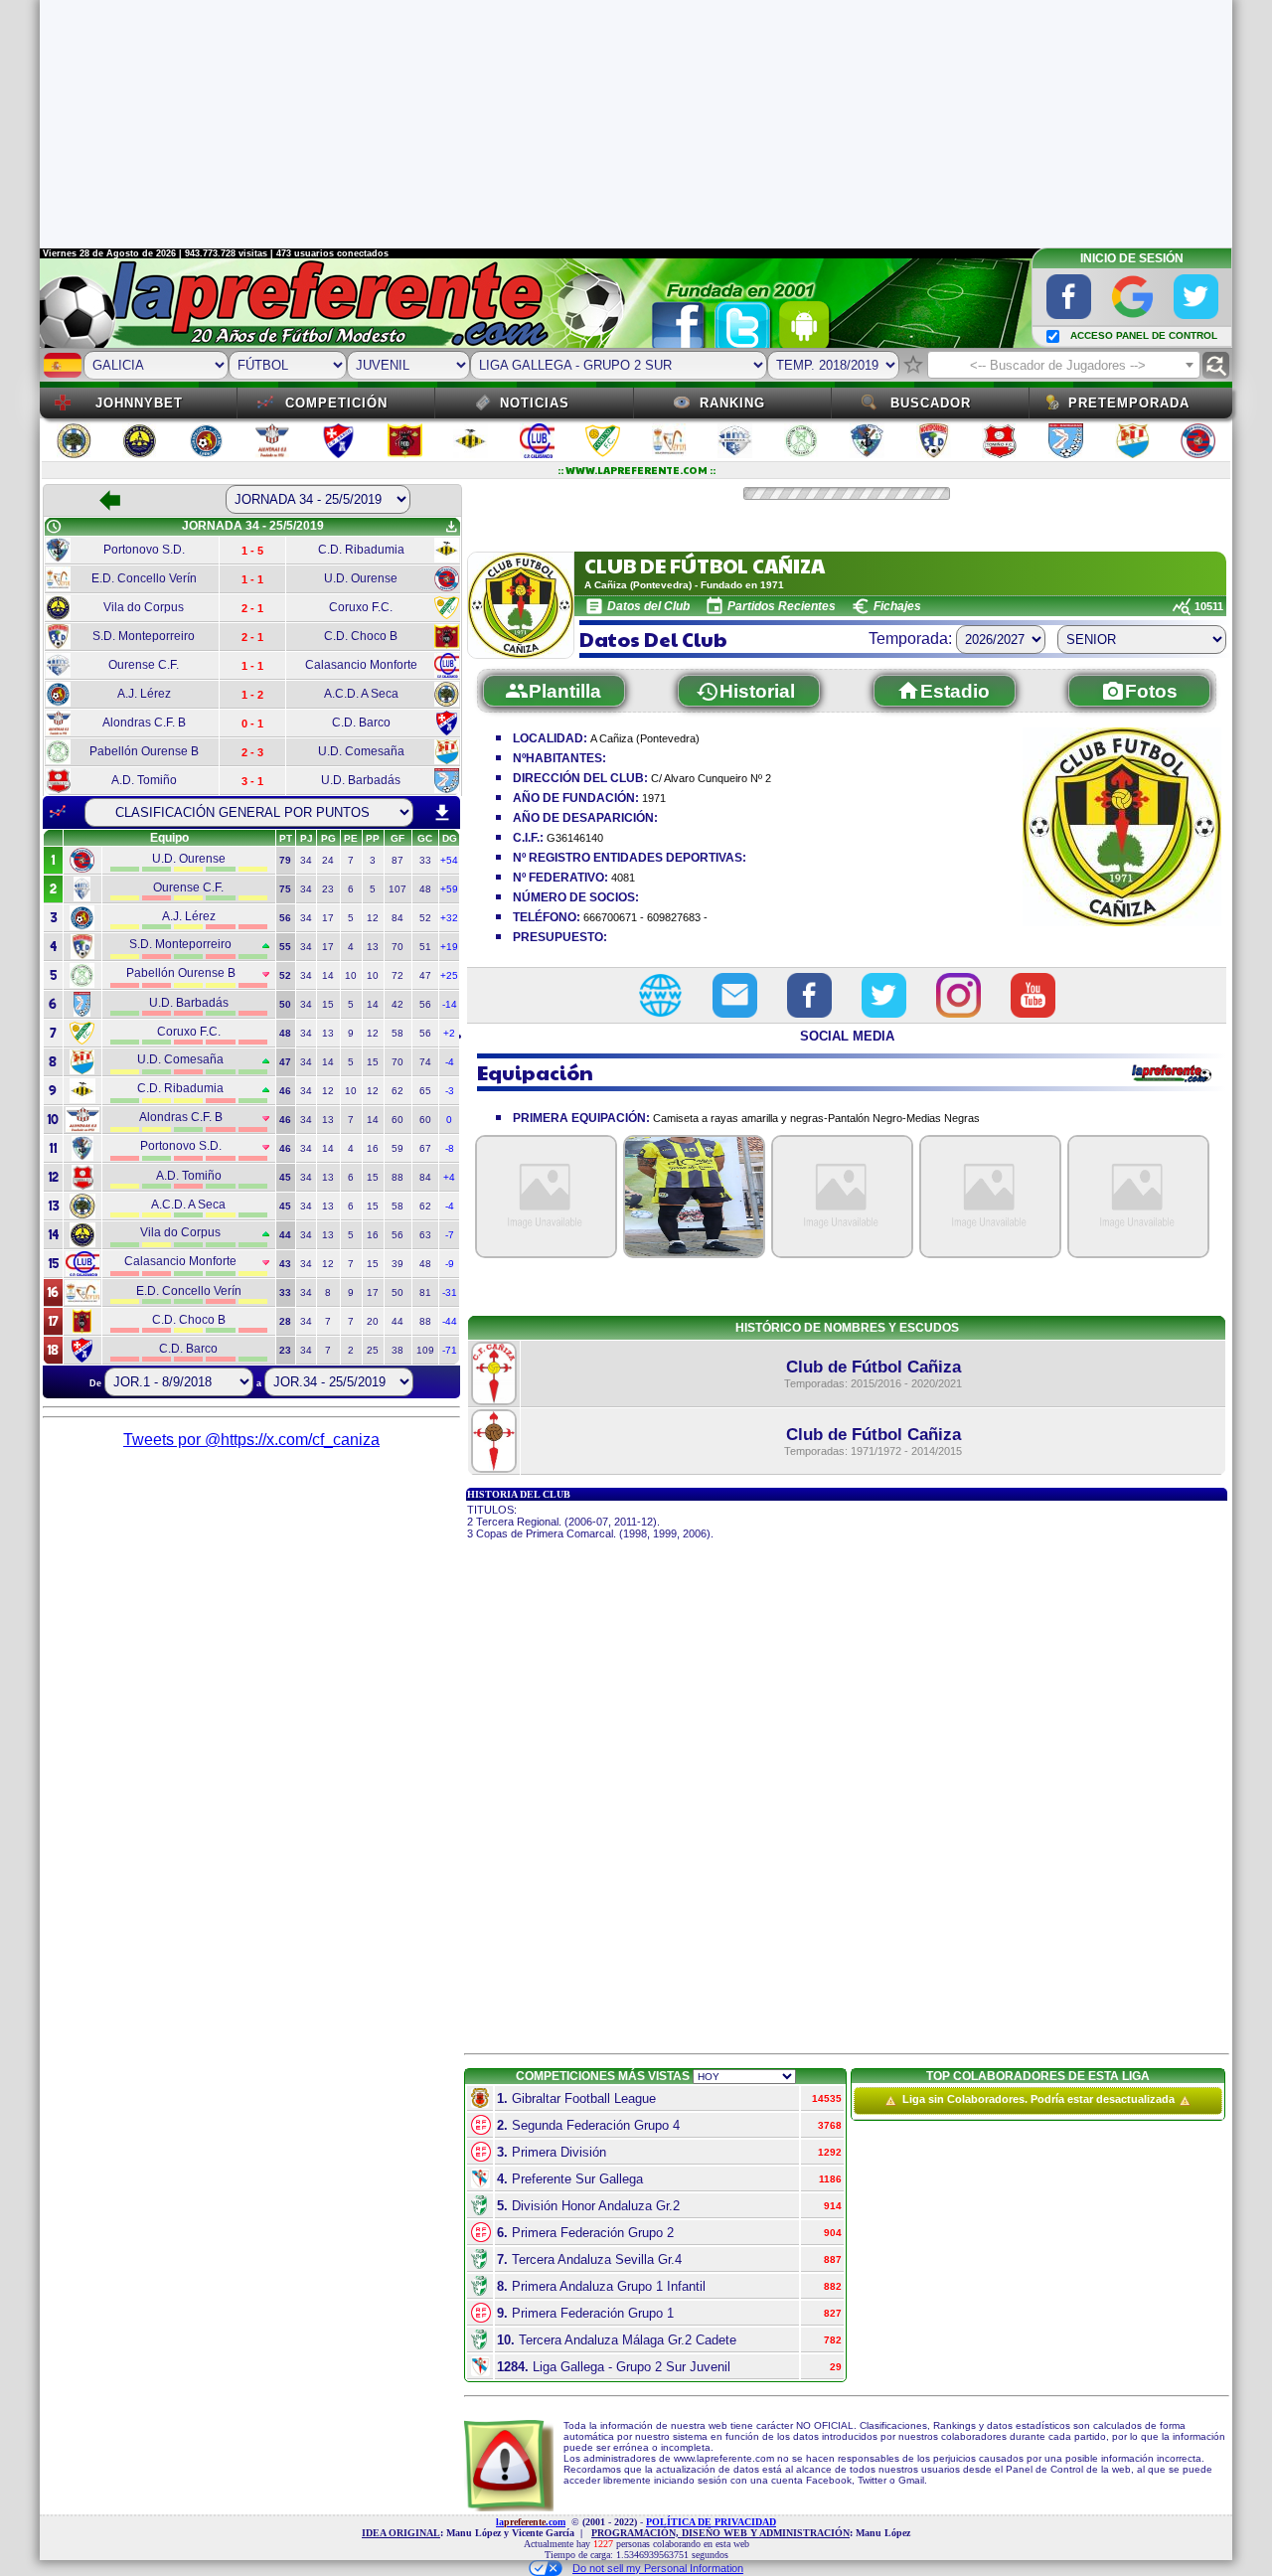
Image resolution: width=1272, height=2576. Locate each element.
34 (306, 860)
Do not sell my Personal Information (658, 2568)
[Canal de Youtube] (1033, 995)
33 (425, 860)
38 (397, 1350)
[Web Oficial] (660, 995)
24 (328, 860)
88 (397, 1177)
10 (351, 975)
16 (373, 1148)
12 (373, 918)
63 (425, 1235)
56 (425, 1004)
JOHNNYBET (139, 403)
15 (328, 1004)
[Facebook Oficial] (809, 995)
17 (328, 918)
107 (397, 889)
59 (397, 1148)
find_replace (1216, 365)
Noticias (535, 403)
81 (425, 1292)
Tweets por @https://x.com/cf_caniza (251, 1440)
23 (328, 889)
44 (397, 1321)
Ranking (732, 403)
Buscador (931, 403)
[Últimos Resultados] (58, 812)
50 (397, 1292)
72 (397, 975)
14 (328, 975)
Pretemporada (1129, 403)
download (442, 813)
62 (397, 1091)
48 (425, 889)
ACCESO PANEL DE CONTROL (1144, 335)
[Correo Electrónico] (735, 995)
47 (425, 975)
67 (425, 1148)
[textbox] (1064, 366)
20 (373, 1321)
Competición (336, 403)
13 (373, 947)
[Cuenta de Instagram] (958, 995)
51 (425, 947)
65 (425, 1091)
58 (397, 1033)
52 (425, 918)
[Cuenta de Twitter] (884, 995)
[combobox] (1064, 365)
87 (397, 860)
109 (425, 1350)
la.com (531, 2522)
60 (397, 1120)
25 (373, 1350)
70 (397, 947)
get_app (451, 527)
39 (397, 1264)
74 (425, 1062)
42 (397, 1004)
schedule (54, 527)
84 (397, 918)
